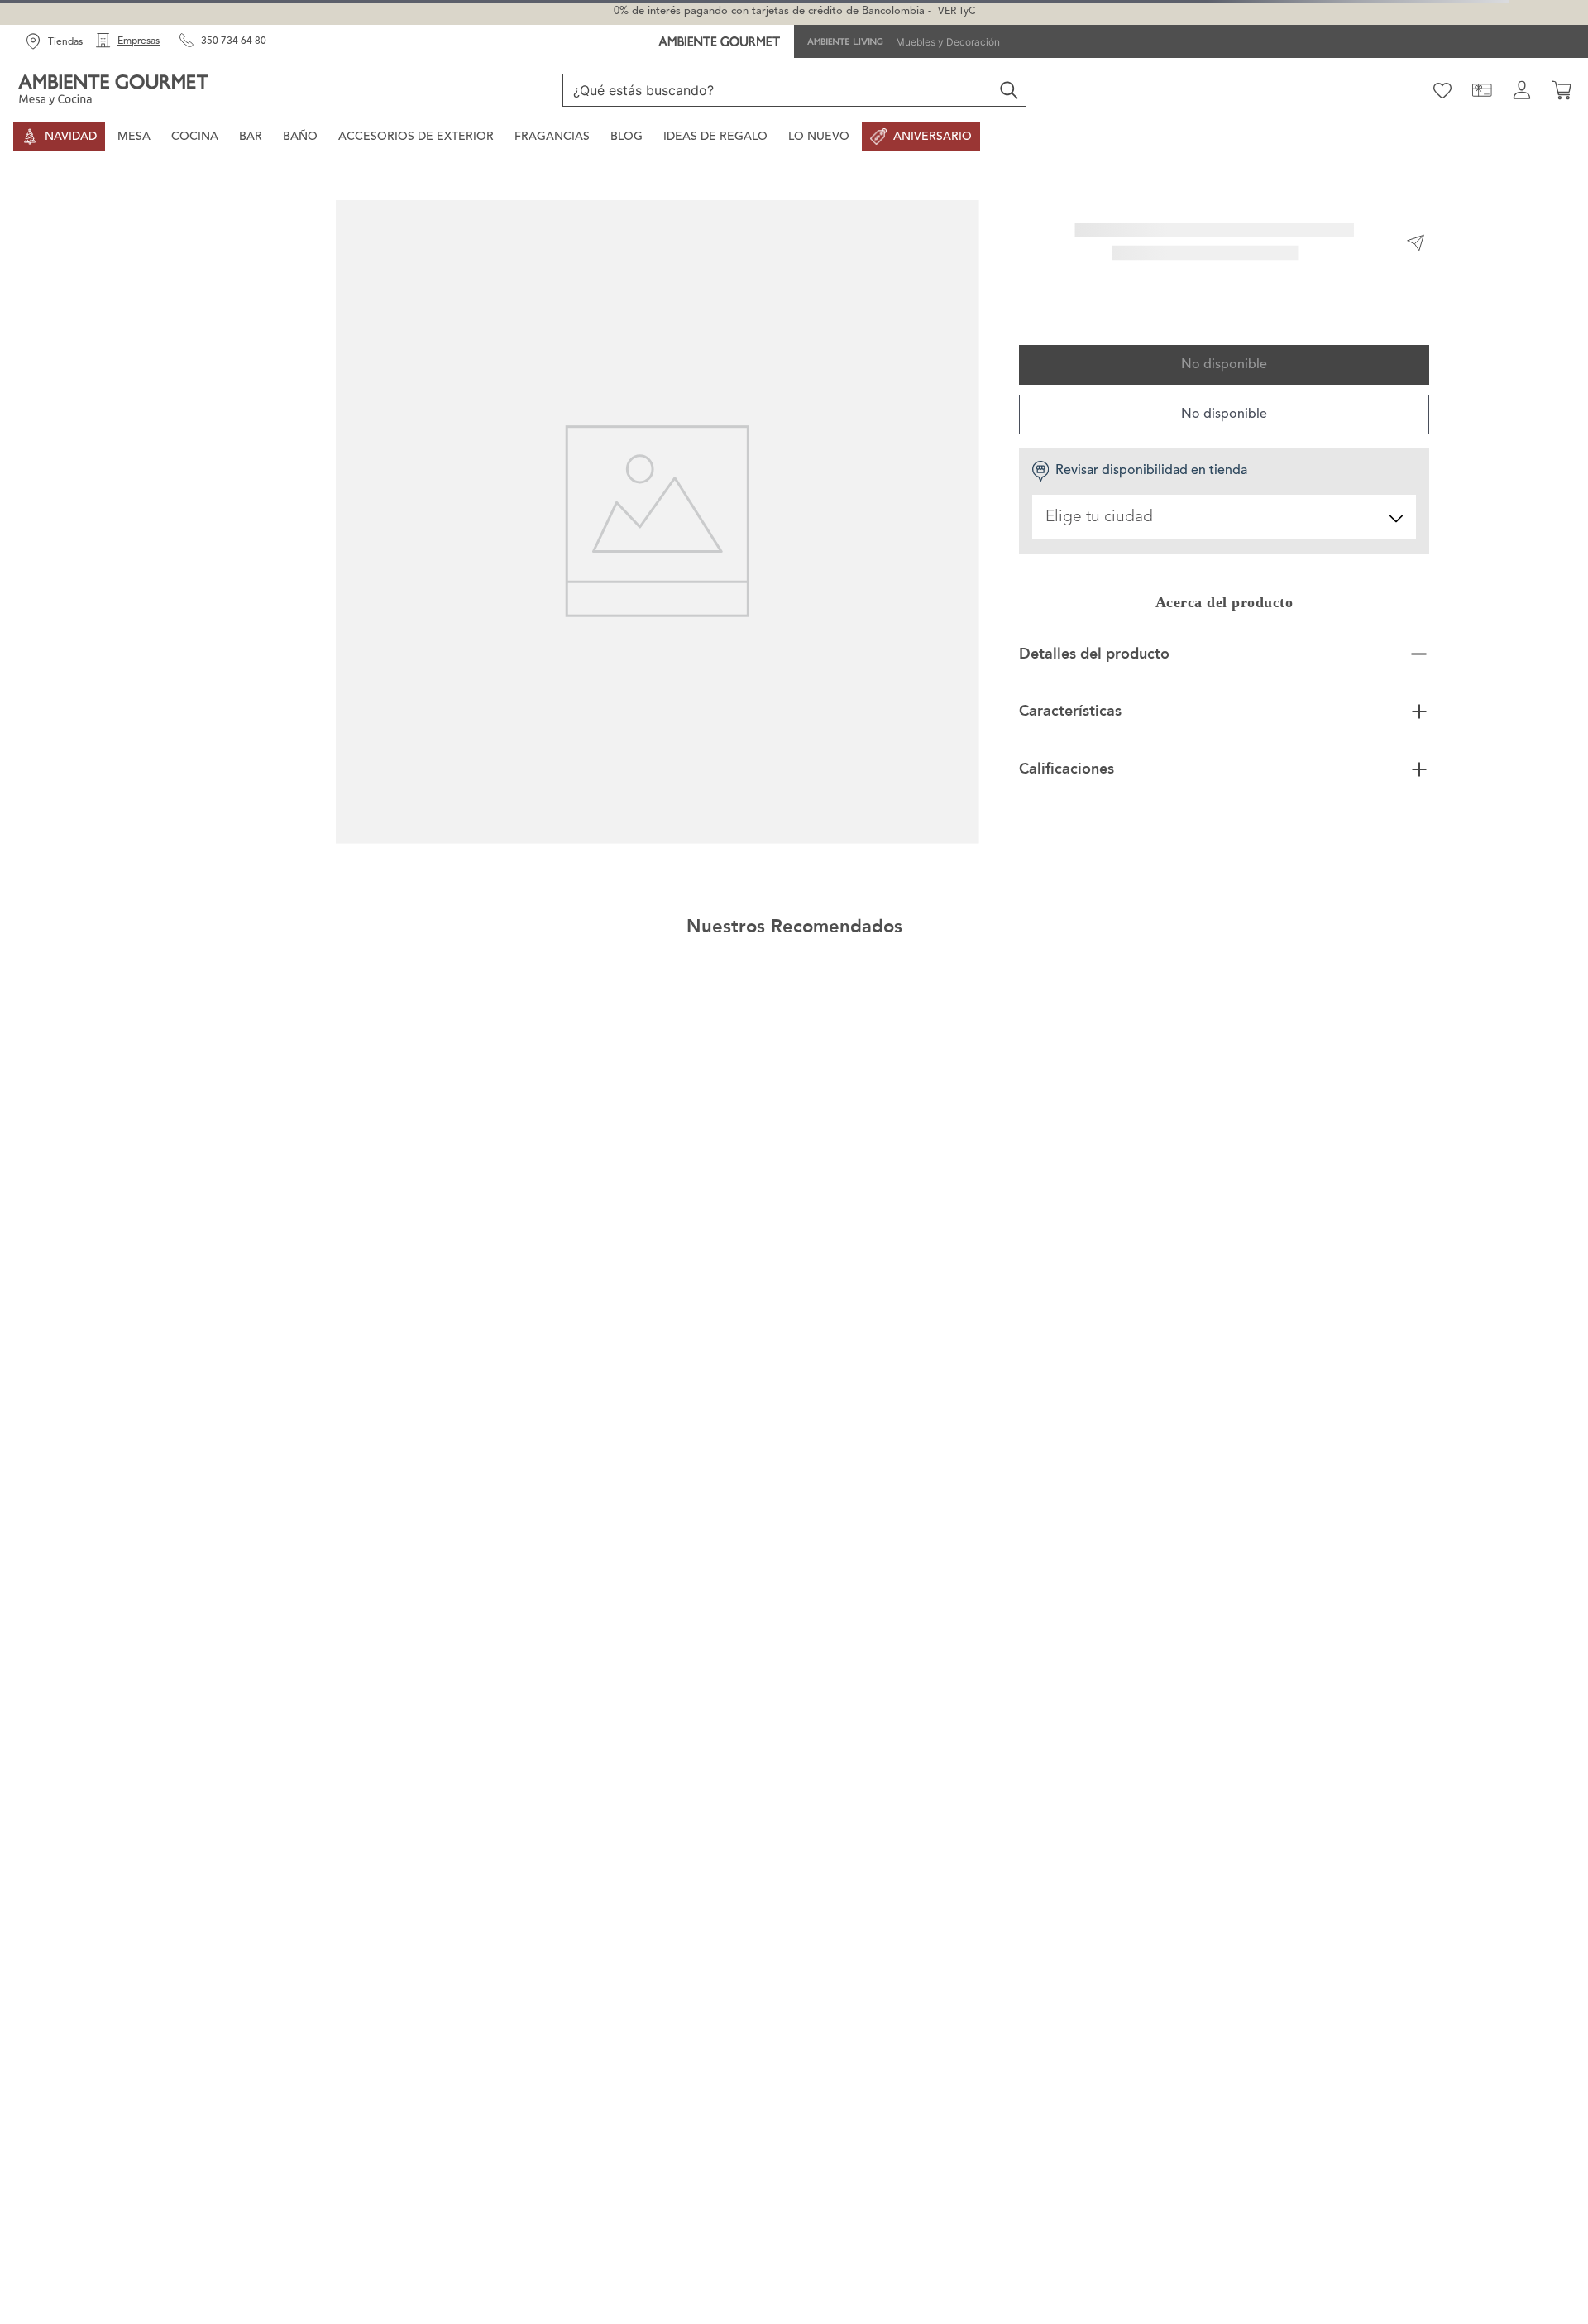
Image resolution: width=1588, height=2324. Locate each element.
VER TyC (957, 12)
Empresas (139, 41)
